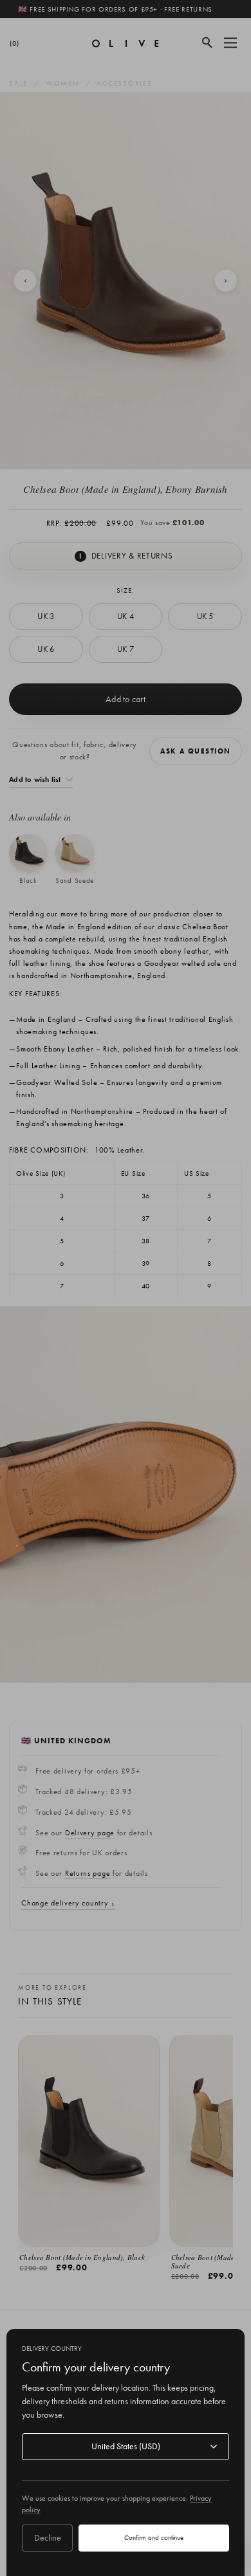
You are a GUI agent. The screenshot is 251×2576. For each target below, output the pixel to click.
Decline (48, 2537)
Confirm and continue (154, 2537)
